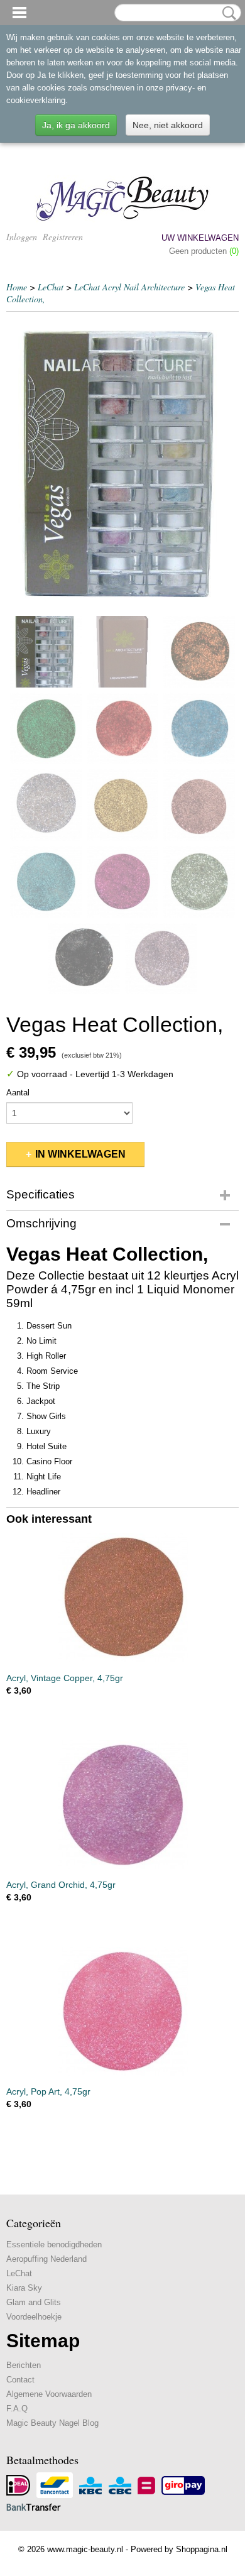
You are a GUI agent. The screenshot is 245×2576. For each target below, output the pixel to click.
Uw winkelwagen (200, 238)
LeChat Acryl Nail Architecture (129, 287)
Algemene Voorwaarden (49, 2394)
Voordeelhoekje (34, 2317)
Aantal (18, 1093)
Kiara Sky (24, 2288)
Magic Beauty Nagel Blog (52, 2423)
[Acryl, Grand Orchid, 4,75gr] (122, 1805)
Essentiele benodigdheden (54, 2244)
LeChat (51, 287)
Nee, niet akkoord (168, 125)
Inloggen (22, 237)
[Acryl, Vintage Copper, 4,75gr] (122, 1598)
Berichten (24, 2365)
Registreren (63, 237)
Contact (20, 2380)
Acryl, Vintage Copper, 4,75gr (65, 1678)
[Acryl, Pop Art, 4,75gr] (122, 2011)
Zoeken (227, 13)
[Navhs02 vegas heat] (122, 464)
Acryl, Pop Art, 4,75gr (48, 2091)
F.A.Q (17, 2409)
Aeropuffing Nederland (46, 2259)
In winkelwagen (80, 1154)
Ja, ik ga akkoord (76, 125)
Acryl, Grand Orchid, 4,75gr (61, 1885)
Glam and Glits (34, 2302)
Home (17, 287)
